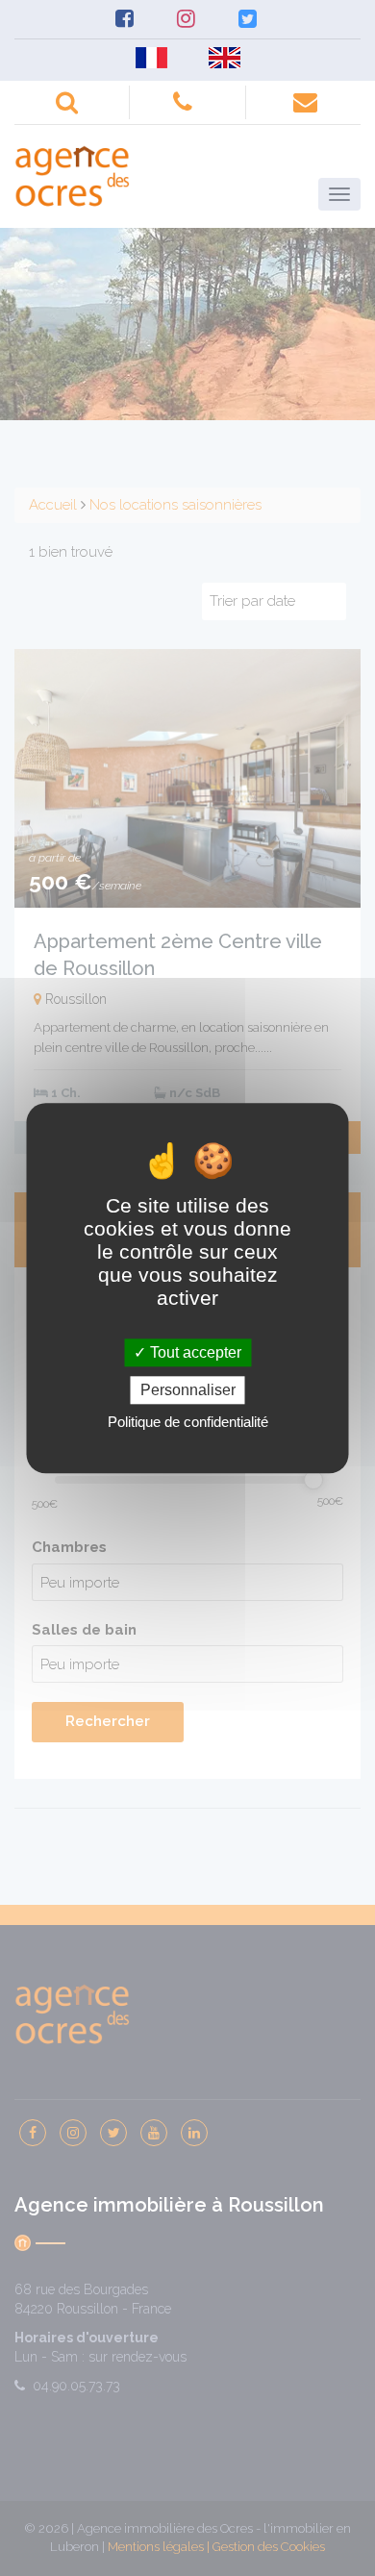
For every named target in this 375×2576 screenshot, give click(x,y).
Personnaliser (188, 1390)
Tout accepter (194, 1352)
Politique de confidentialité (188, 1422)
